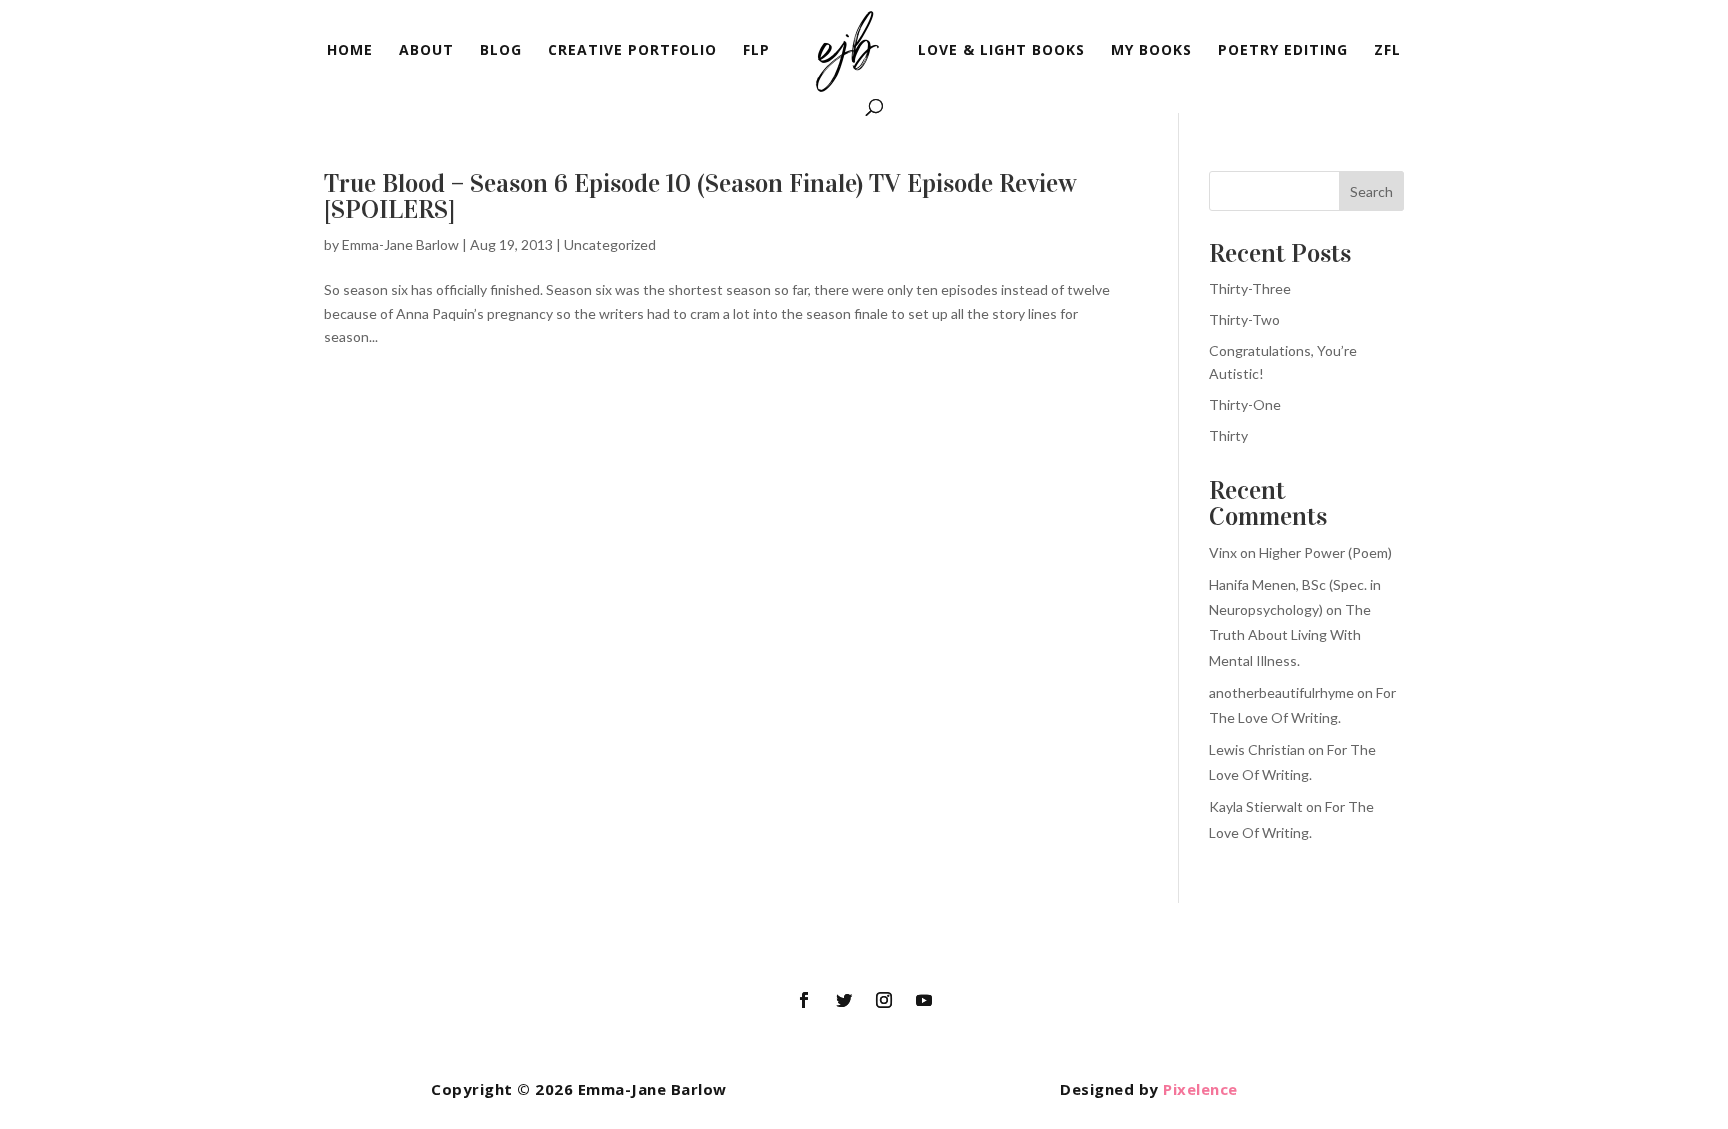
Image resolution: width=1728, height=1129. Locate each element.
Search (1371, 191)
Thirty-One (1245, 404)
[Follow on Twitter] (844, 1000)
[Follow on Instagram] (884, 1000)
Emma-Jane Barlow (400, 244)
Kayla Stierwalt (1256, 806)
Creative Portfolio (632, 51)
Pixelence (1200, 1089)
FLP (756, 51)
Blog (501, 51)
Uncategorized (610, 244)
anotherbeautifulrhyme (1281, 692)
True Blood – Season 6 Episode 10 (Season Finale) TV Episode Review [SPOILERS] (700, 196)
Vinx (1223, 552)
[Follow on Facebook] (804, 1000)
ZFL (1387, 51)
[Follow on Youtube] (924, 1000)
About (426, 51)
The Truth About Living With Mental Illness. (1290, 634)
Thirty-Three (1250, 288)
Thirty (1228, 435)
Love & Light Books (1001, 51)
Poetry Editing (1283, 51)
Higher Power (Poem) (1325, 552)
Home (350, 51)
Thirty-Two (1244, 319)
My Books (1151, 51)
